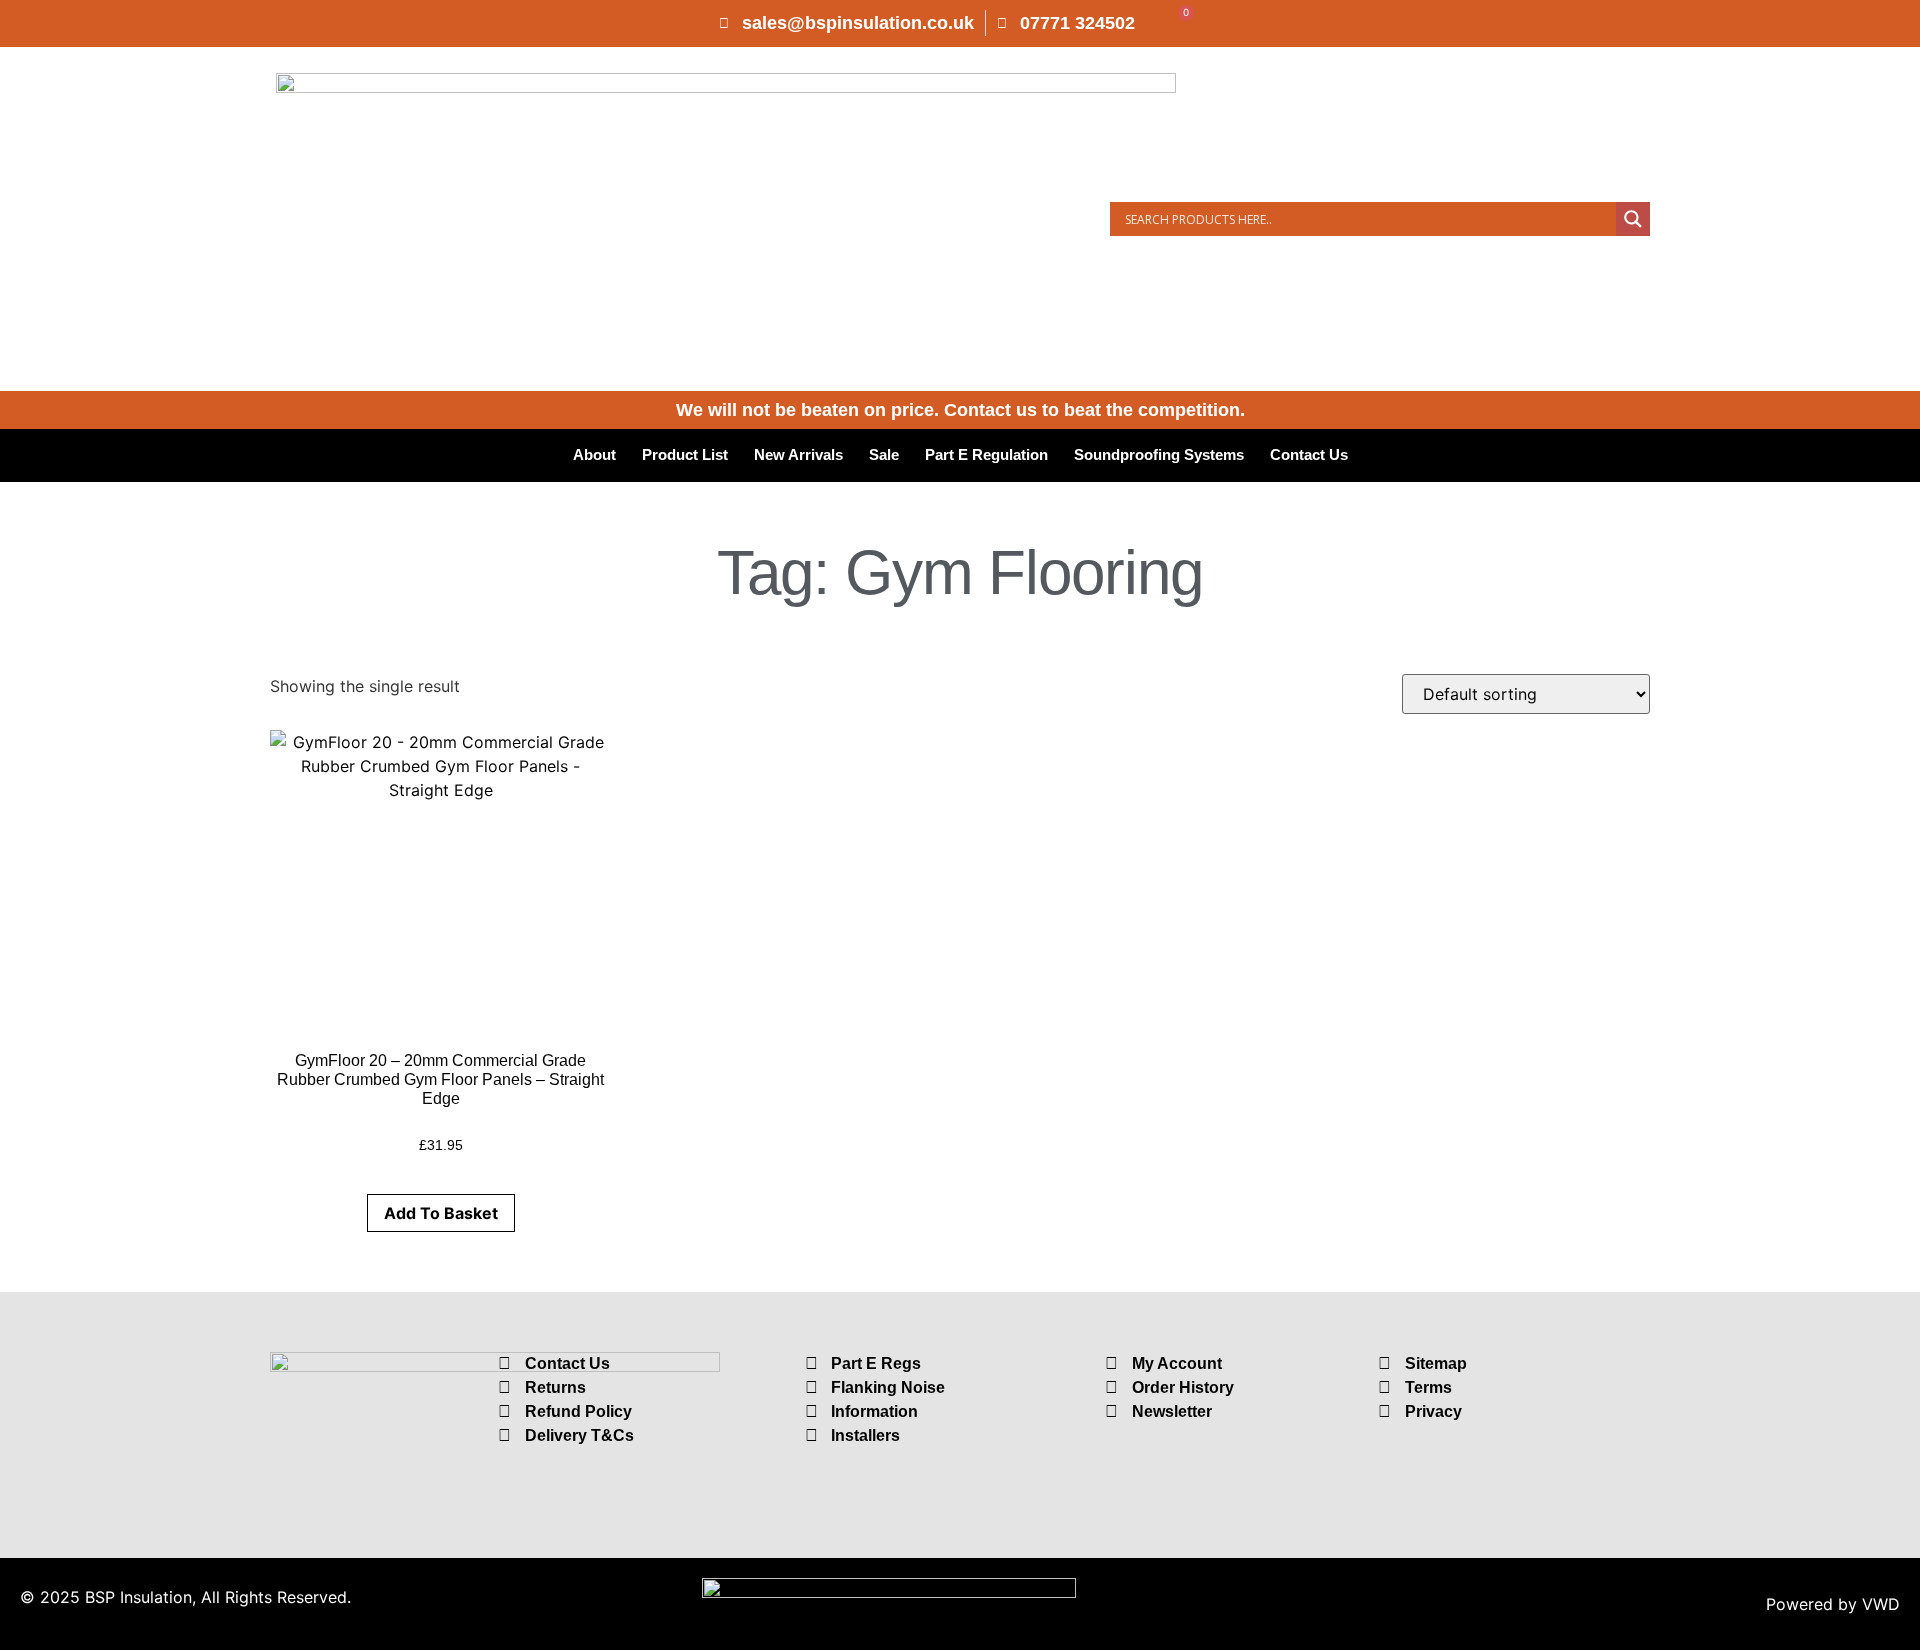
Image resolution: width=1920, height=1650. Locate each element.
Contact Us (1309, 454)
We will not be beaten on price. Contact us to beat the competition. (960, 410)
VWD (1881, 1604)
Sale (884, 454)
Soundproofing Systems (1159, 454)
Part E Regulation (986, 454)
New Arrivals (798, 454)
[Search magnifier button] (1633, 219)
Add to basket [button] (441, 1213)
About (594, 454)
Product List (685, 454)
